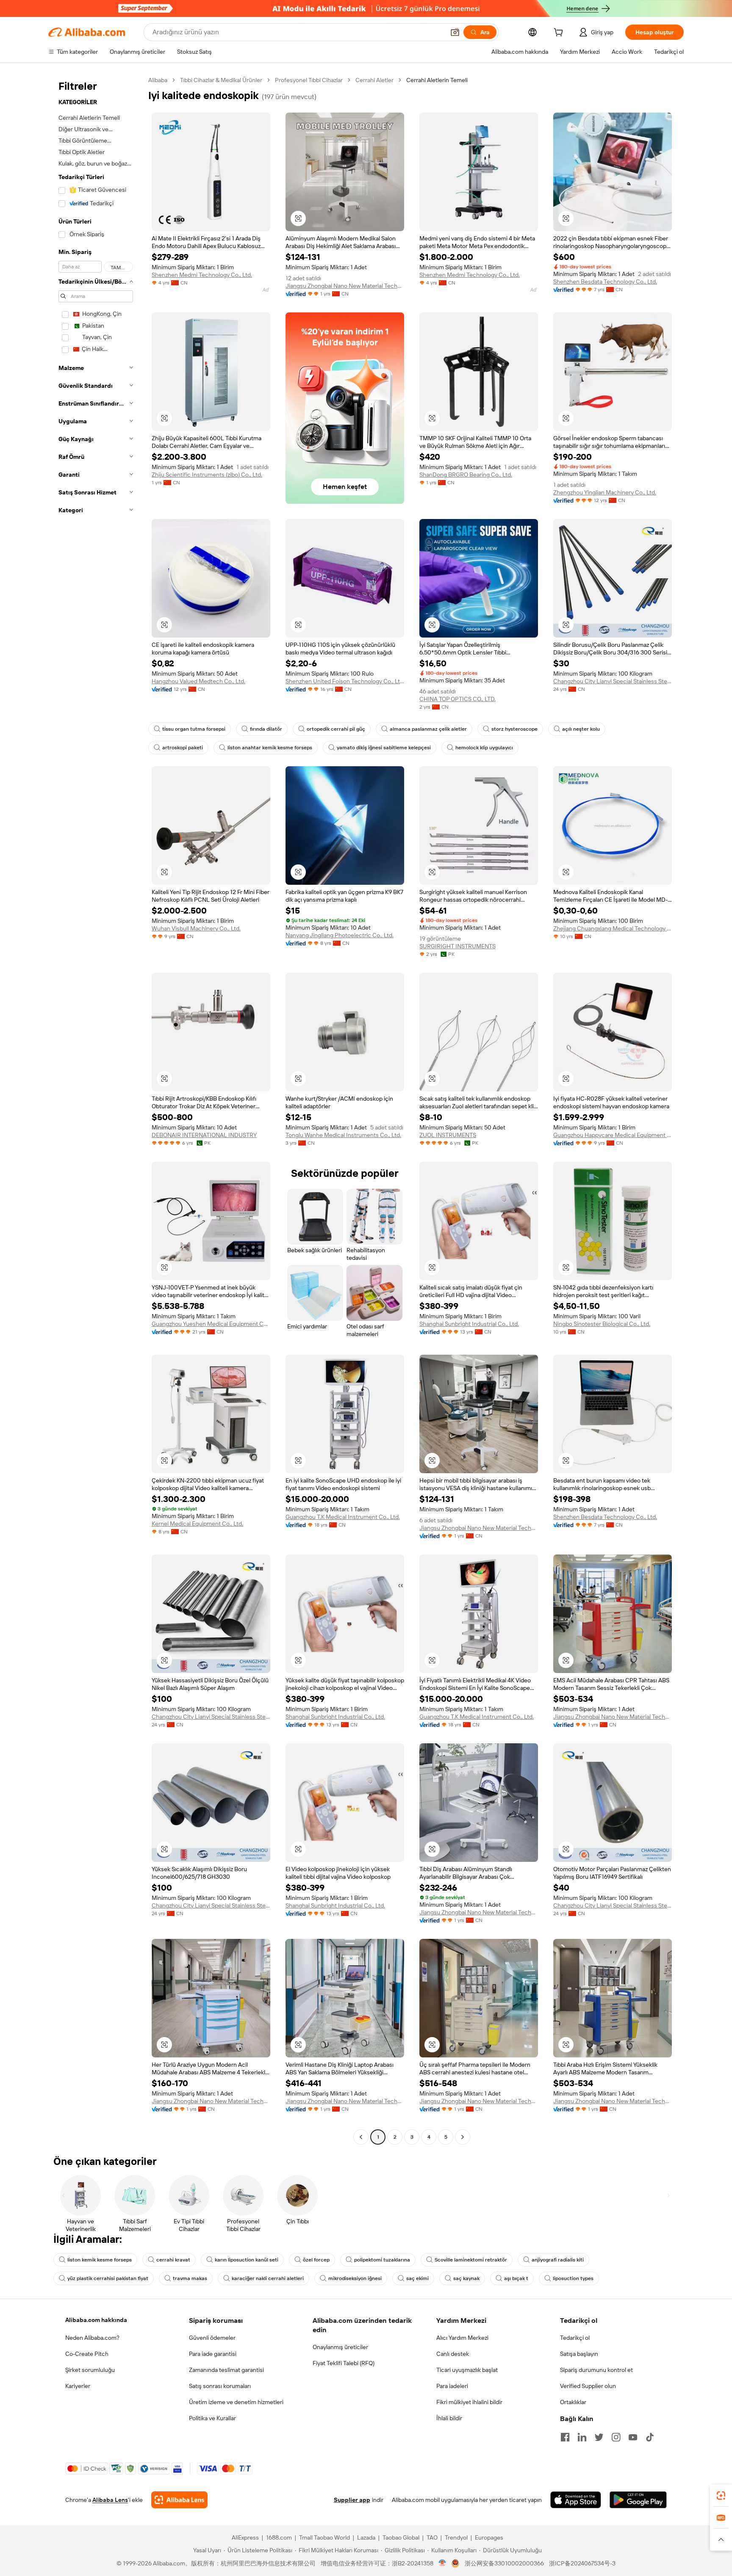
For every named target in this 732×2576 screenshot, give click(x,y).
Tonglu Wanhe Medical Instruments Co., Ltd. (343, 1135)
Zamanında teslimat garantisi (226, 2370)
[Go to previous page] (361, 2137)
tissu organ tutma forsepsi (194, 729)
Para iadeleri (452, 2386)
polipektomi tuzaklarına (382, 2260)
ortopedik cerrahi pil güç (336, 729)
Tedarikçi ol (575, 2338)
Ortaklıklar (573, 2402)
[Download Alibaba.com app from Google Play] (638, 2500)
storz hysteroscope (514, 729)
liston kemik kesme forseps (100, 2260)
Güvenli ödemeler (212, 2338)
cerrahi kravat (173, 2260)
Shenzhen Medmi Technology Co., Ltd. (202, 275)
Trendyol (456, 2537)
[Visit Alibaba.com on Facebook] (565, 2437)
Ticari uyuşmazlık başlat (467, 2370)
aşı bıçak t (516, 2278)
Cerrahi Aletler (374, 80)
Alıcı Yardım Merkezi (462, 2338)
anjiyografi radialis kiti (558, 2260)
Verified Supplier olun (588, 2386)
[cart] (560, 33)
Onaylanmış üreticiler (340, 2347)
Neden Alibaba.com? (92, 2338)
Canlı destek (453, 2354)
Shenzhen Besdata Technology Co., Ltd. (605, 282)
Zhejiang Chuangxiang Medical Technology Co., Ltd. (613, 928)
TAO (432, 2537)
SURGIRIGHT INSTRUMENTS (457, 946)
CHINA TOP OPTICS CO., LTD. (457, 699)
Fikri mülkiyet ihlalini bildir (469, 2402)
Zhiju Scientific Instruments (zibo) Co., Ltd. (207, 475)
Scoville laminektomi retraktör (471, 2260)
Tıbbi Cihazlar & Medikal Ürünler (221, 80)
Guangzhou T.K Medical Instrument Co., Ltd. (343, 1517)
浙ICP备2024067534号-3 (582, 2563)
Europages (489, 2537)
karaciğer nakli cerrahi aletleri (268, 2278)
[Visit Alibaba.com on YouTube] (633, 2437)
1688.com (279, 2537)
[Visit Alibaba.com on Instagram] (616, 2437)
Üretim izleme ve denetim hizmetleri (236, 2402)
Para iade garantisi (213, 2354)
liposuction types (573, 2278)
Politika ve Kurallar (212, 2418)
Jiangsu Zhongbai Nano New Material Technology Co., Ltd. (345, 286)
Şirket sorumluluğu (90, 2370)
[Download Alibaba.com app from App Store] (576, 2500)
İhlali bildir (449, 2418)
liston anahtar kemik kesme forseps (270, 748)
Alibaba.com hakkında (96, 2320)
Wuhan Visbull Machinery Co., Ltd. (196, 928)
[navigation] (96, 1110)
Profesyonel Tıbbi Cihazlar (309, 80)
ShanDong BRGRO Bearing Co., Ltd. (466, 475)
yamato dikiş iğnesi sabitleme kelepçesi (384, 748)
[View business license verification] (442, 2563)
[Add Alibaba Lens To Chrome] (179, 2500)
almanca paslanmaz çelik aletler (428, 729)
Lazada (366, 2537)
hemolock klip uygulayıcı (484, 748)
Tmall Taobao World (324, 2537)
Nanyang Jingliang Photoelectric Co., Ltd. (340, 935)
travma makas (190, 2278)
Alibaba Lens (110, 2500)
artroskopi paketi (183, 748)
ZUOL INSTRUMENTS (448, 1135)
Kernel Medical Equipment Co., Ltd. (197, 1524)
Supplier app (352, 2500)
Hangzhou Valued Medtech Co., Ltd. (198, 681)
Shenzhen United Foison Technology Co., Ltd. (345, 681)
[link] (721, 2496)
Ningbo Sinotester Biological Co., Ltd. (602, 1324)
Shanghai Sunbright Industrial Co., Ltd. (469, 1324)
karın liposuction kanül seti (247, 2260)
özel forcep (316, 2260)
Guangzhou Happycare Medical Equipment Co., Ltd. (613, 1135)
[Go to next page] (463, 2137)
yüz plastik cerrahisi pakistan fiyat (108, 2278)
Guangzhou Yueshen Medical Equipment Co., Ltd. (211, 1324)
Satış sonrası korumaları (220, 2386)
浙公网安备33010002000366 (504, 2563)
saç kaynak (466, 2278)
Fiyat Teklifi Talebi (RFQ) (344, 2363)
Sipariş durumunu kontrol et (596, 2370)
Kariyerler (78, 2386)
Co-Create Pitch (87, 2354)
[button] (455, 32)
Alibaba (158, 80)
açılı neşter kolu (581, 729)
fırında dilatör (266, 729)
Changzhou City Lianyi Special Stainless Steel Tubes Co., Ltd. (613, 681)
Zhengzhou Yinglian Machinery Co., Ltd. (605, 492)
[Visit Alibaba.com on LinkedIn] (582, 2437)
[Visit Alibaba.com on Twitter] (599, 2437)
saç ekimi (417, 2278)
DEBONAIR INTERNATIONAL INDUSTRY (204, 1135)
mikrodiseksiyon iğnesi (355, 2278)
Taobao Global (401, 2537)
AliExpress (245, 2537)
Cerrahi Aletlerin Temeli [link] (437, 80)
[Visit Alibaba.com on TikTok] (650, 2437)
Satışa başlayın (579, 2354)
